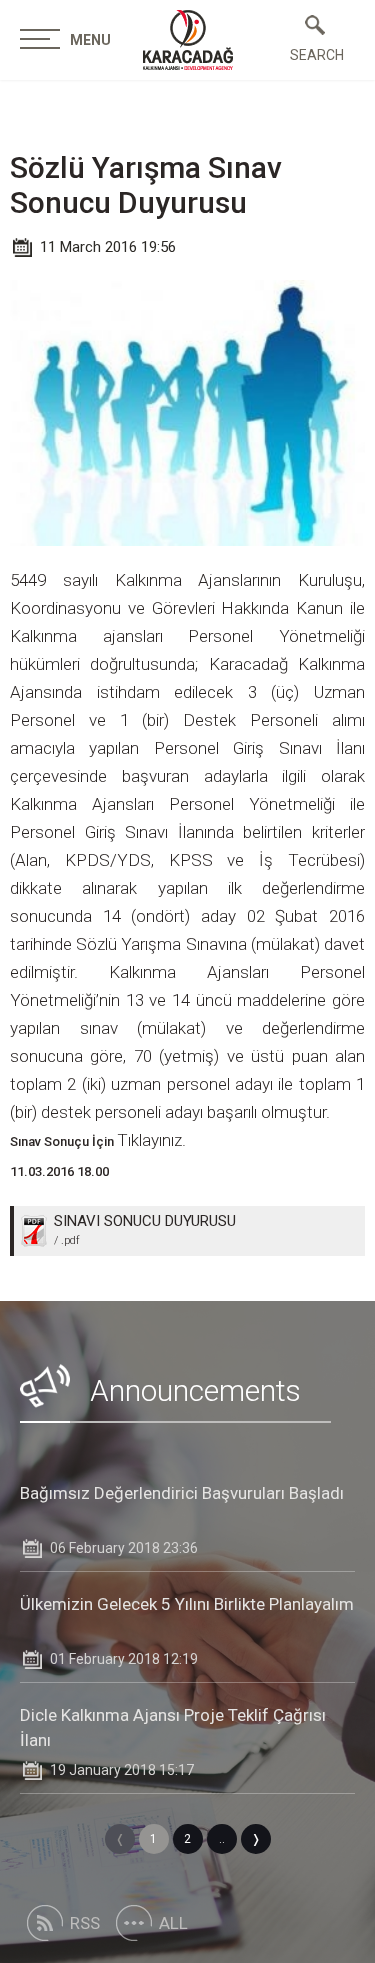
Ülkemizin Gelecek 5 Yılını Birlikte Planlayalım (187, 1604)
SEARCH (315, 55)
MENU (90, 40)
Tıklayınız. (151, 1140)
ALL (173, 1923)
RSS (85, 1923)
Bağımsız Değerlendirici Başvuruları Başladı (182, 1493)
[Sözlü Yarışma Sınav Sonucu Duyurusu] (188, 40)
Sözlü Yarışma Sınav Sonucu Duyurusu (146, 185)
